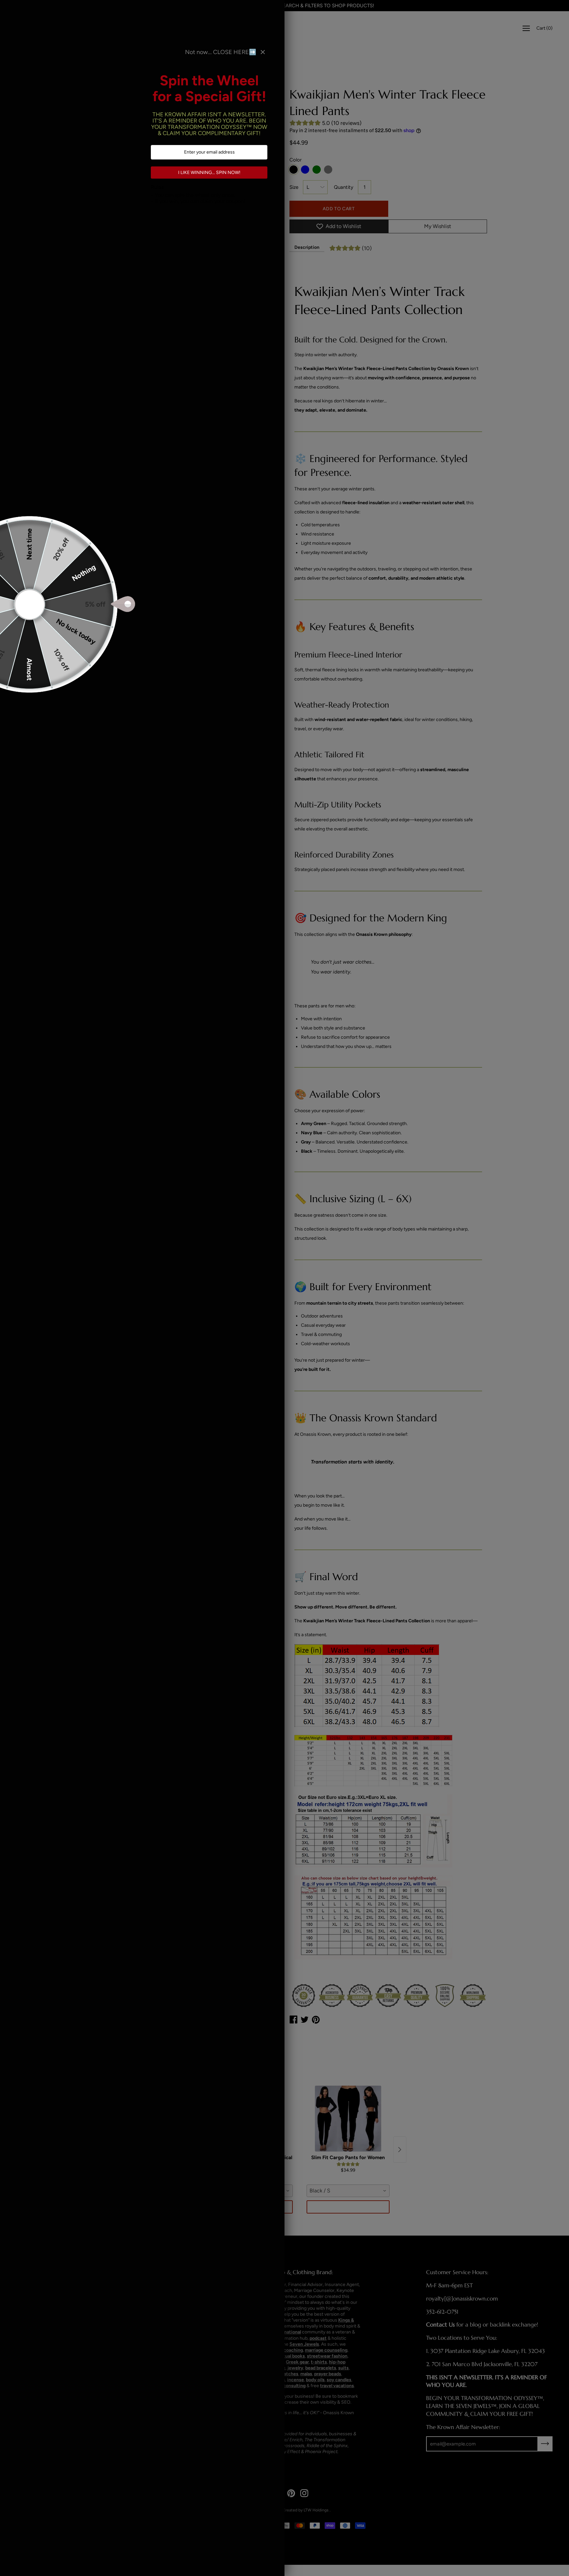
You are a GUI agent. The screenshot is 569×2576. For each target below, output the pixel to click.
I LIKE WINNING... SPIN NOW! (209, 173)
